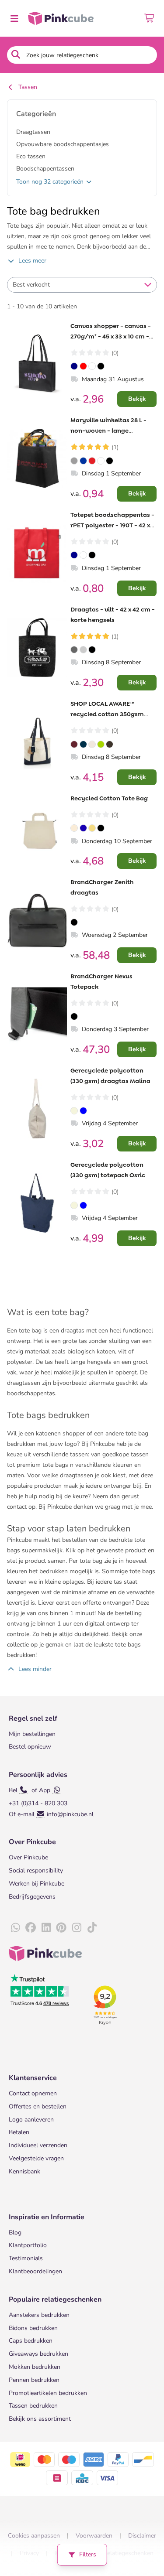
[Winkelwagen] (150, 18)
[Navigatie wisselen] (14, 18)
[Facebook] (31, 1928)
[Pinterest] (61, 1928)
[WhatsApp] (15, 1928)
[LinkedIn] (46, 1928)
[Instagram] (77, 1928)
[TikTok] (92, 1928)
